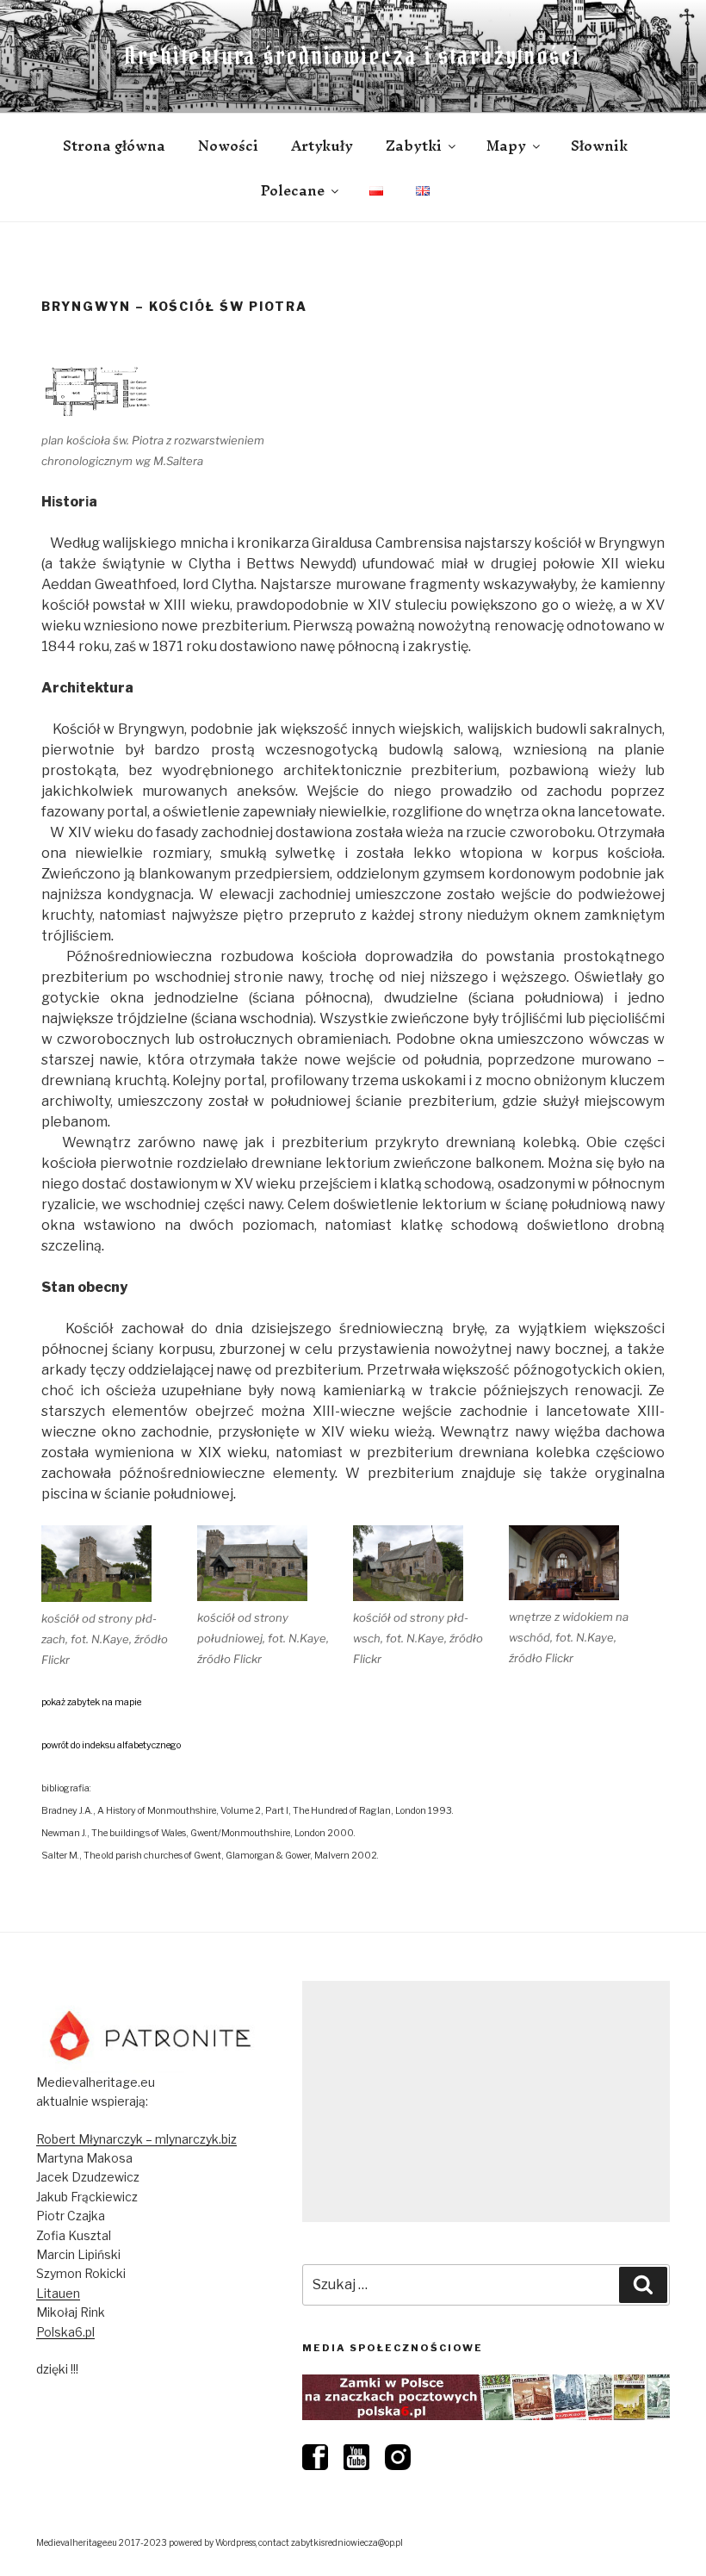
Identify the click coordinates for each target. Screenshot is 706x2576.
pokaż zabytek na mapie (91, 1702)
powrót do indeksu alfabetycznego (111, 1745)
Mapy (506, 146)
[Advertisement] (486, 2101)
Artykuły (322, 146)
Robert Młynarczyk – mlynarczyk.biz (136, 2139)
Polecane (293, 190)
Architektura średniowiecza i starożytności (353, 56)
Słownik (599, 146)
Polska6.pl (65, 2332)
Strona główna (114, 146)
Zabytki (414, 146)
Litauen (58, 2293)
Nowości (228, 146)
